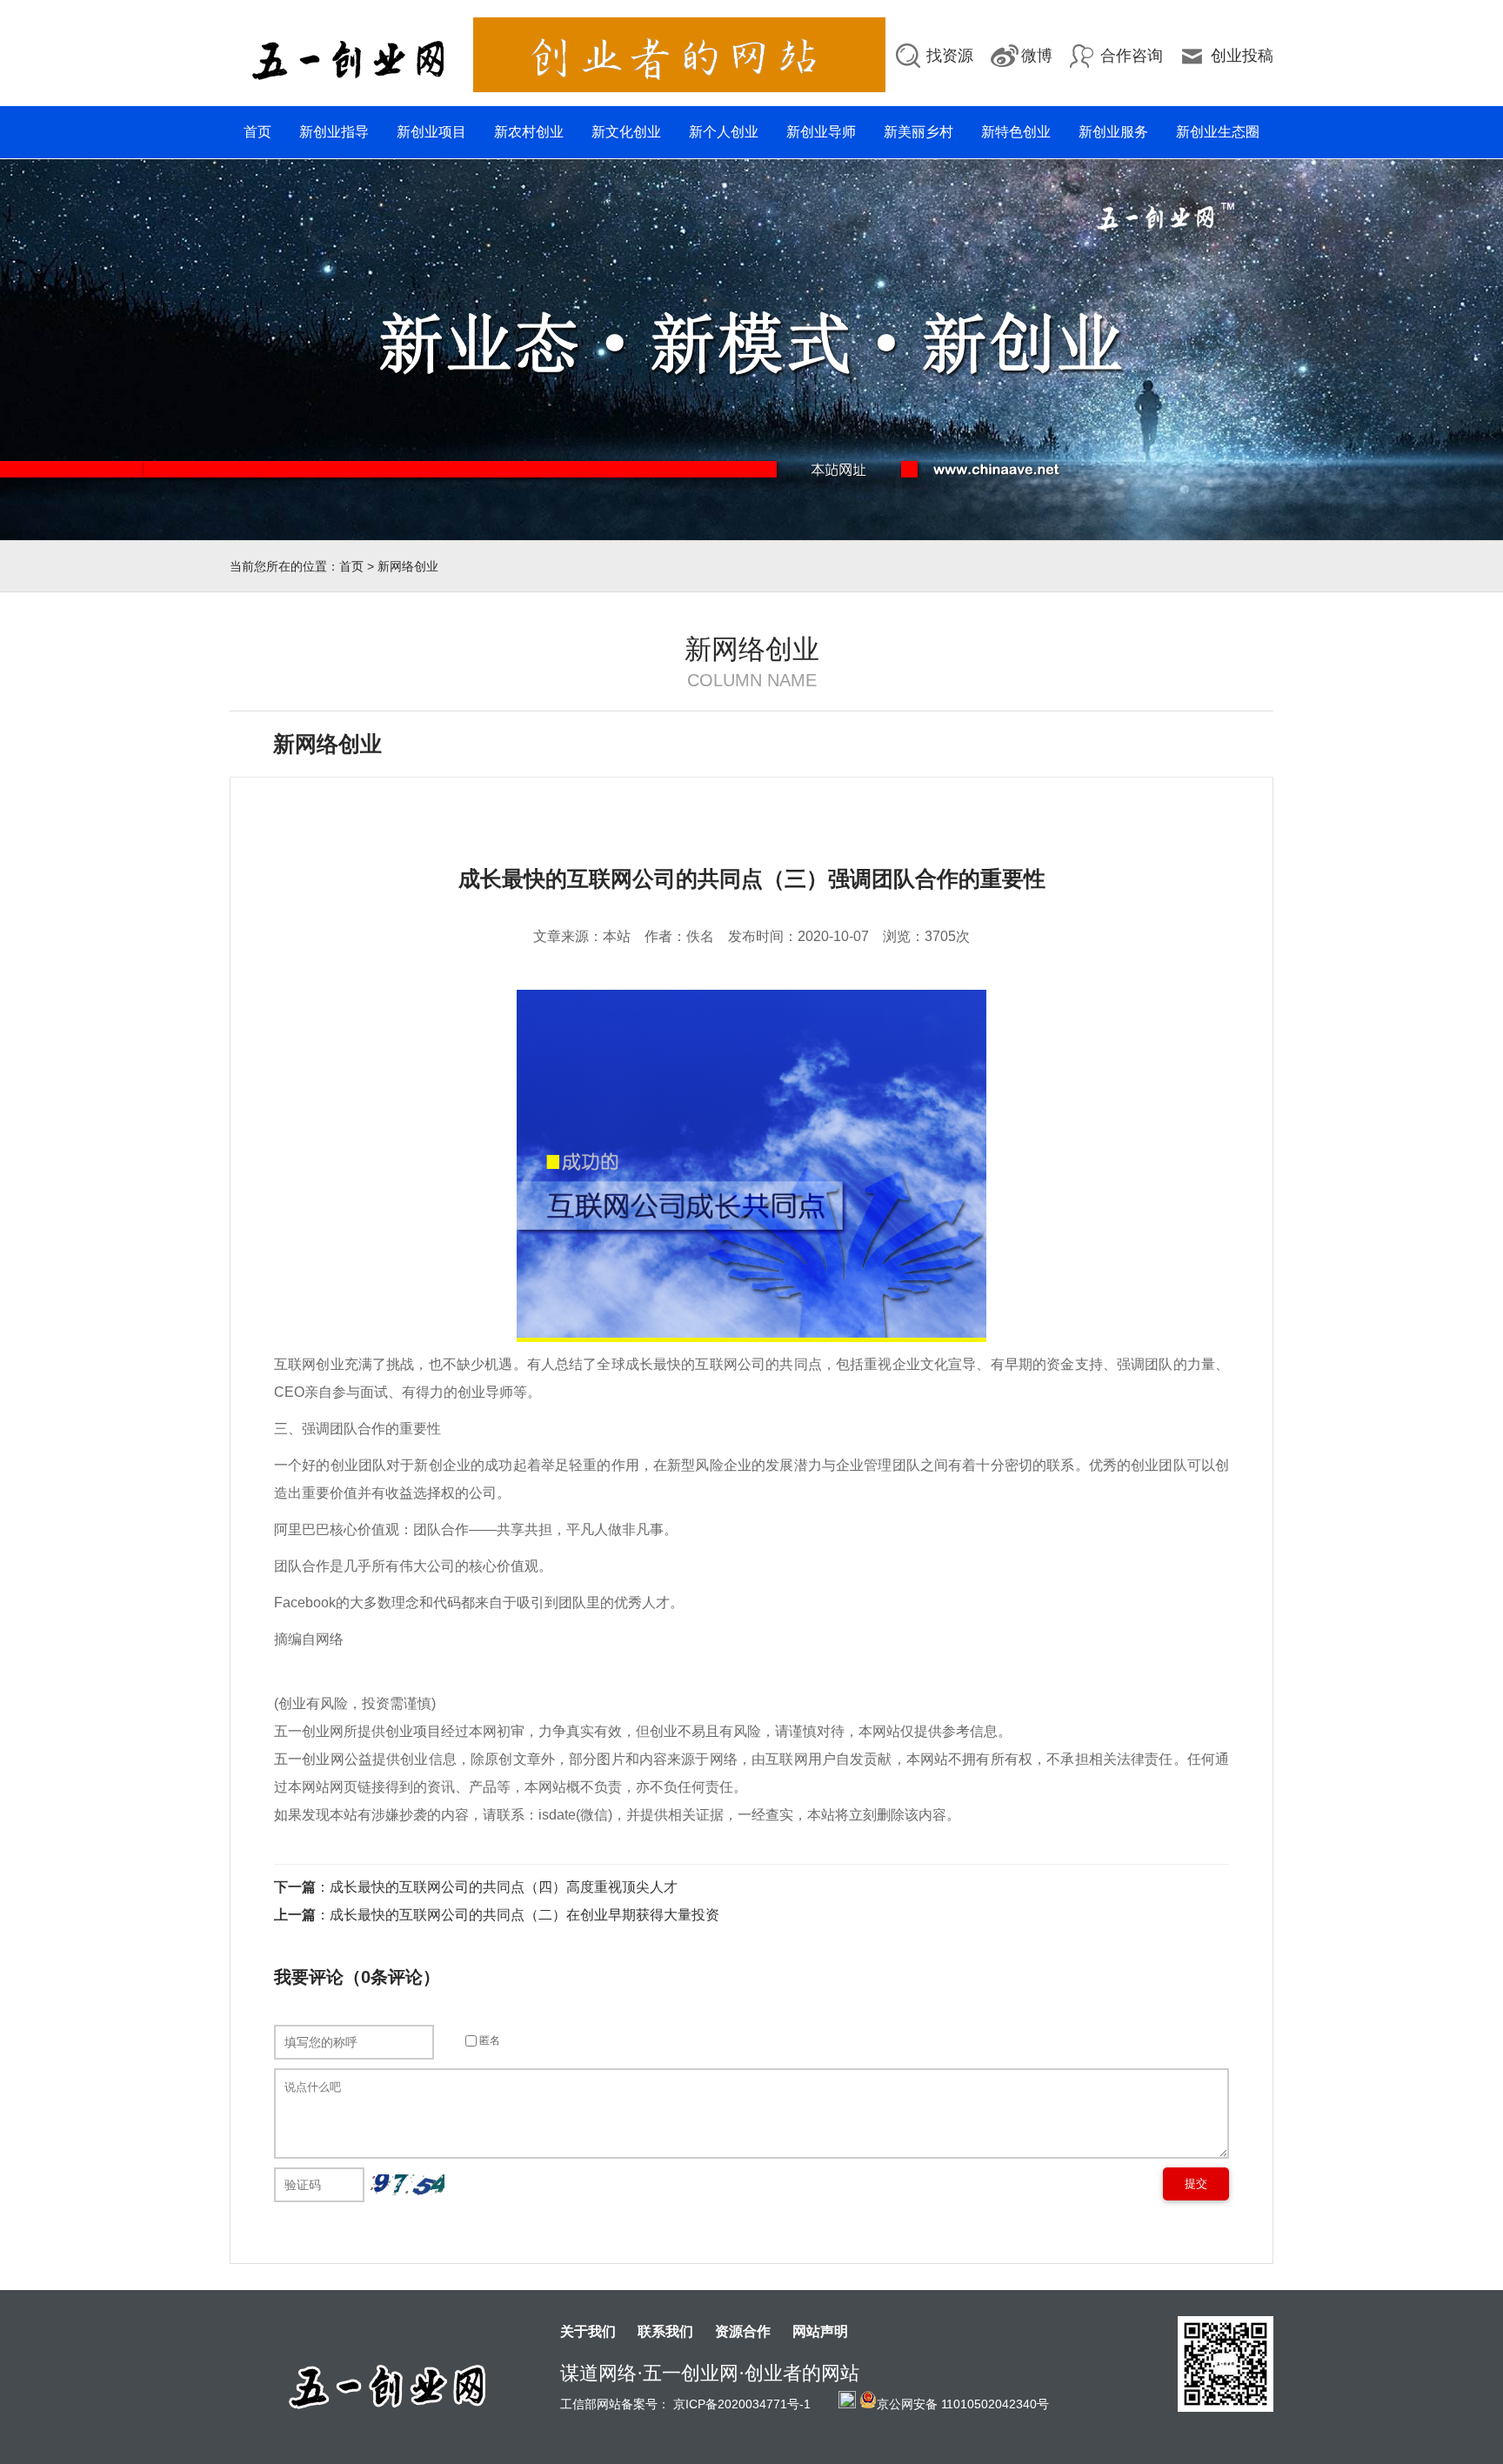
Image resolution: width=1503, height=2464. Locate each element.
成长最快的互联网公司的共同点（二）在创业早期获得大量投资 (524, 1915)
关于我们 (588, 2332)
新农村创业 (529, 132)
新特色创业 (1016, 132)
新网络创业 (408, 566)
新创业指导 (334, 132)
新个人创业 (724, 132)
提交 (1196, 2184)
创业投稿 (1242, 56)
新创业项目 (431, 132)
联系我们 (665, 2332)
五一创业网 (309, 1759)
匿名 (488, 2040)
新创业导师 (821, 132)
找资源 (950, 56)
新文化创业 (626, 132)
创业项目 (413, 1731)
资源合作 (743, 2332)
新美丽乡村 (918, 132)
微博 (1037, 56)
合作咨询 (1132, 56)
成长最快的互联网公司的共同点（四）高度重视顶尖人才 (504, 1887)
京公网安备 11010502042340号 (963, 2403)
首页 (257, 132)
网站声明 (820, 2332)
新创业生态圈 (1218, 132)
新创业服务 (1113, 132)
